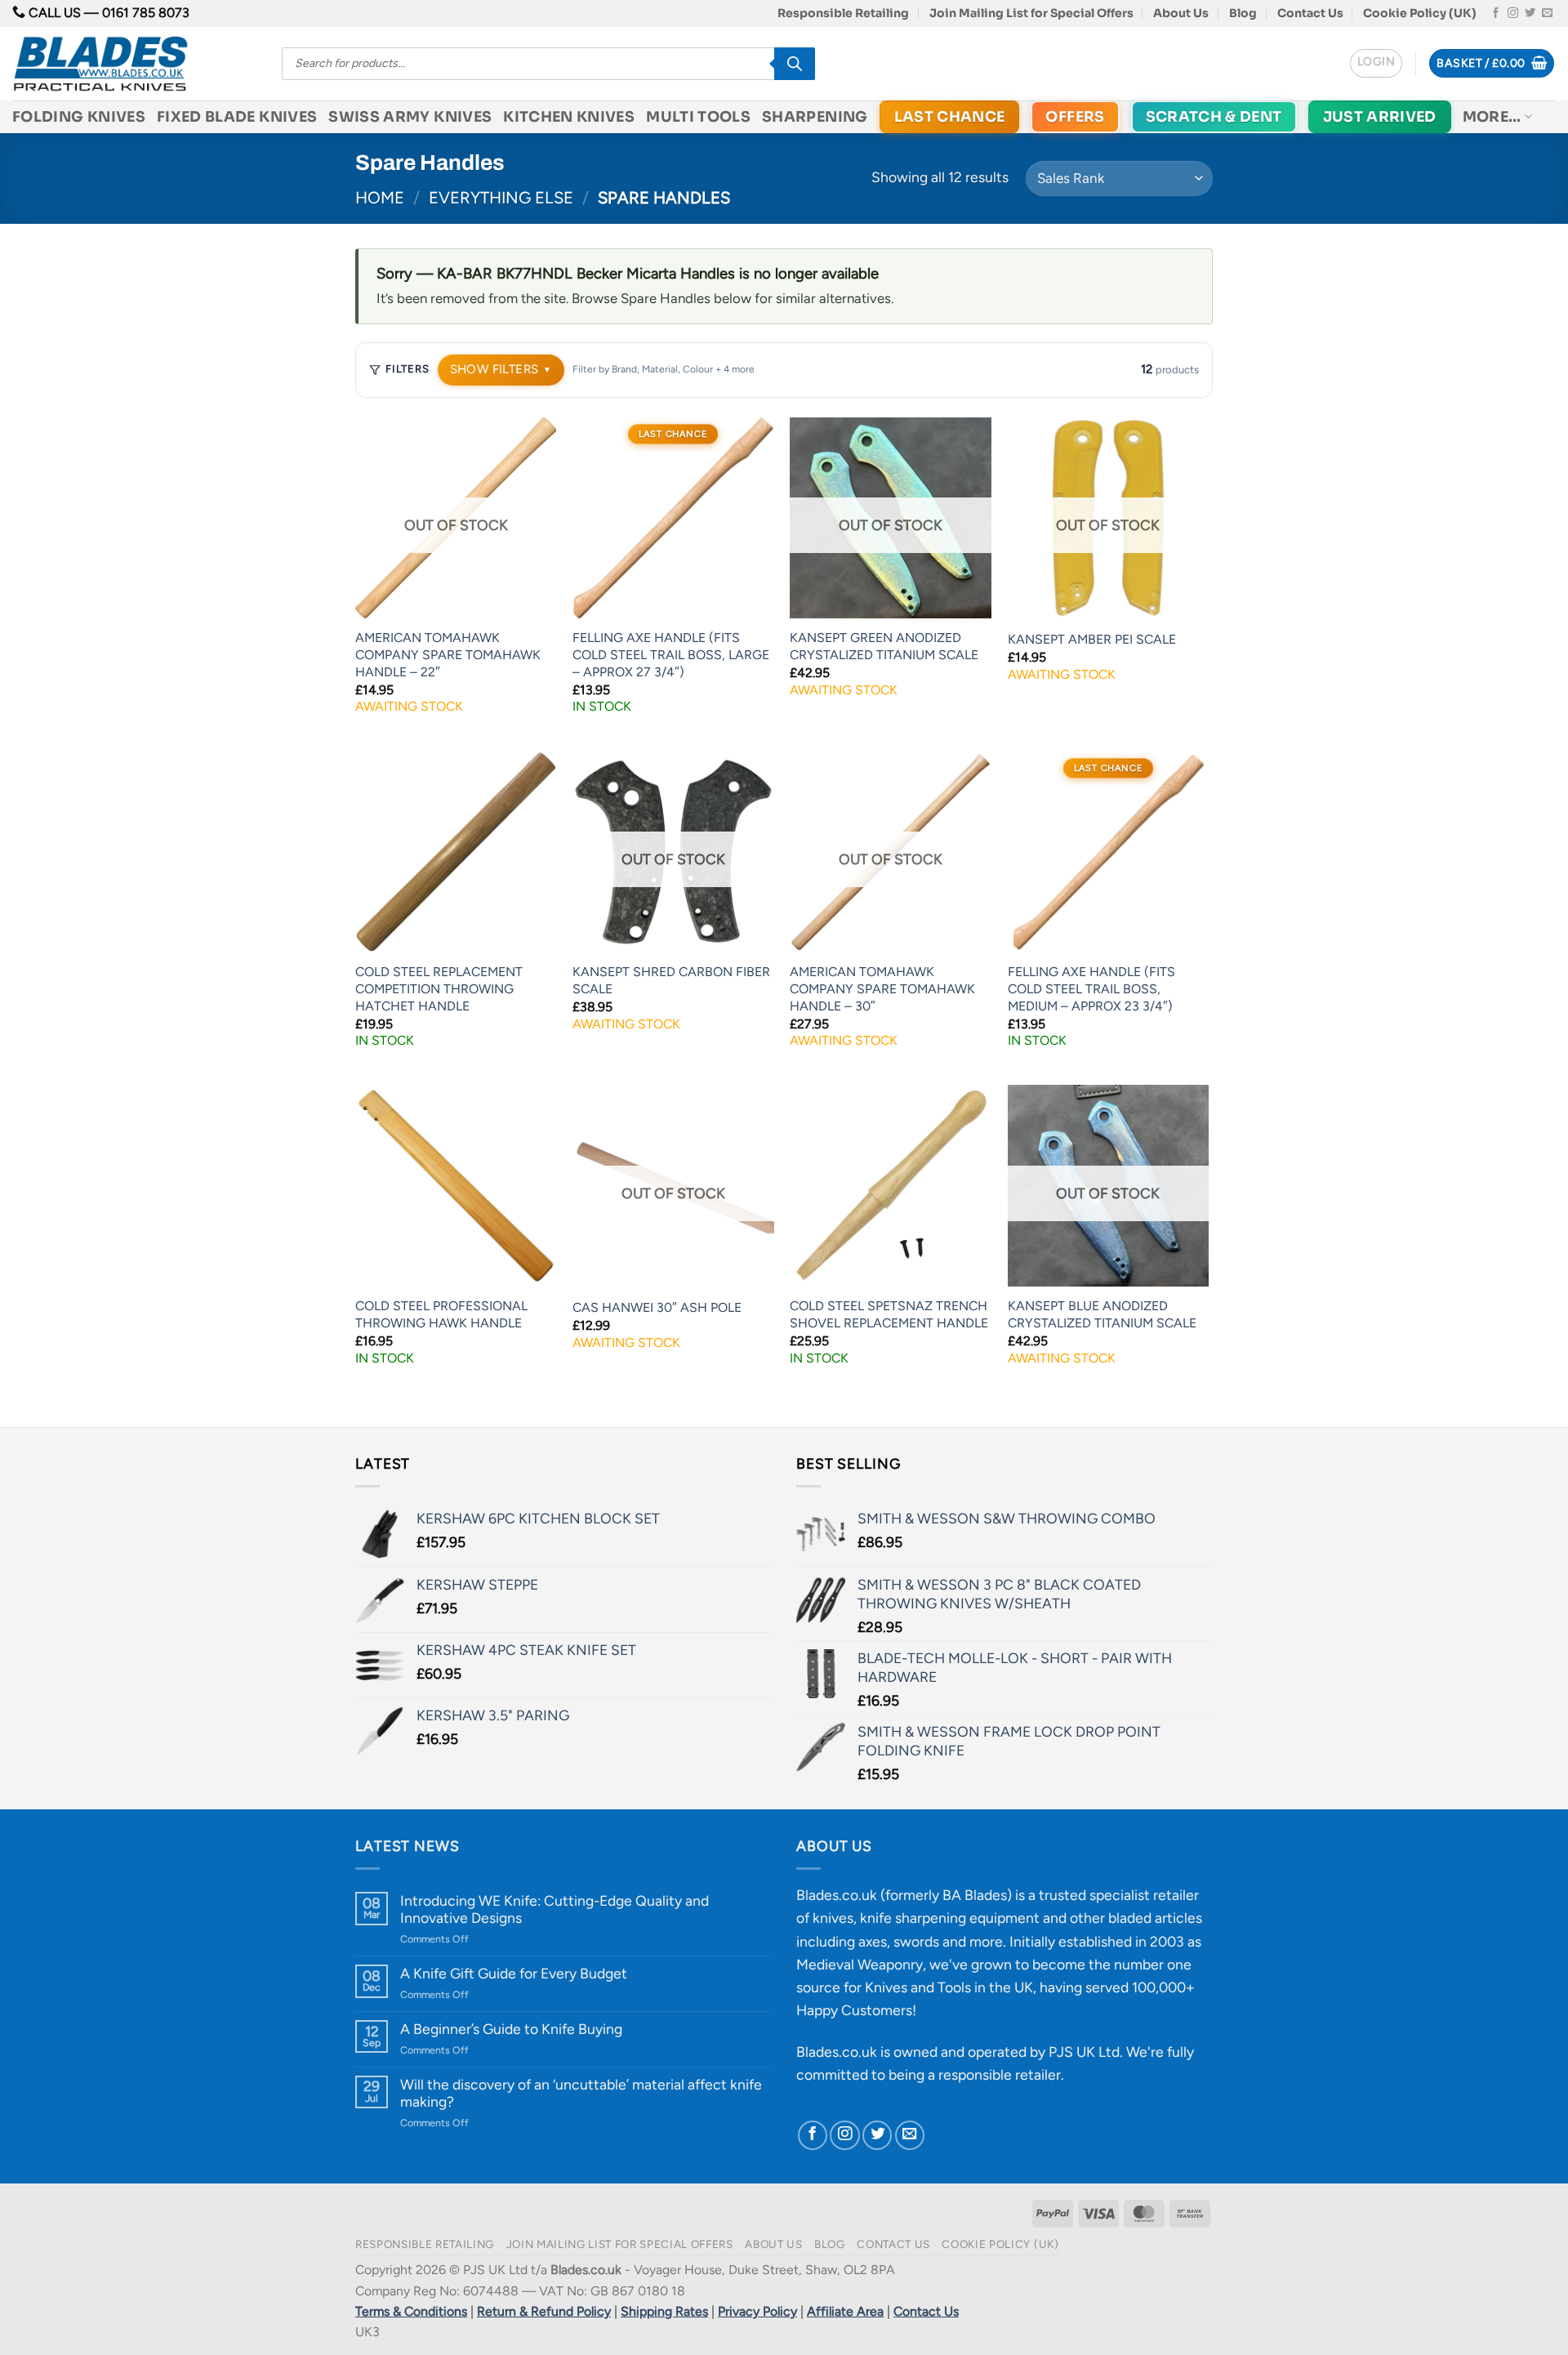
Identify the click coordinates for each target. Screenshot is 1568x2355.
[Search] (795, 64)
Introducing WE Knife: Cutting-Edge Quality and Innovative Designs (555, 1909)
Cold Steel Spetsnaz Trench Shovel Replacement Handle (889, 1314)
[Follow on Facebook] (1496, 13)
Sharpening (815, 117)
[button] (1376, 63)
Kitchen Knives (569, 117)
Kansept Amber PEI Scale (1092, 639)
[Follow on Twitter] (1530, 13)
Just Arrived (1380, 117)
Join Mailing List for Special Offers (1031, 13)
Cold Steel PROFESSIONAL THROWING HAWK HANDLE (441, 1314)
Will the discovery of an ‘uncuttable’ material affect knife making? (581, 2093)
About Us (1181, 13)
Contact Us (1310, 13)
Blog (1243, 13)
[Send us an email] (1547, 13)
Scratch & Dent (1214, 117)
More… (1492, 117)
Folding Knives (79, 117)
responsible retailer (1000, 2074)
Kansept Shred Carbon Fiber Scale (671, 980)
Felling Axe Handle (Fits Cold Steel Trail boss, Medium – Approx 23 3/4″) (1091, 988)
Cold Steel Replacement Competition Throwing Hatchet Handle (439, 988)
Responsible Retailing (843, 13)
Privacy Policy (757, 2311)
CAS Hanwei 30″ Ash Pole (657, 1307)
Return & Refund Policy (544, 2311)
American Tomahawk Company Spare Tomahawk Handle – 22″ (448, 654)
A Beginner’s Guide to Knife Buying (511, 2029)
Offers (1075, 117)
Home (380, 198)
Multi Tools (698, 117)
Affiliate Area (845, 2311)
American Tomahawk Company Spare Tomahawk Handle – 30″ (882, 988)
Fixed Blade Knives (237, 117)
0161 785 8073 (146, 13)
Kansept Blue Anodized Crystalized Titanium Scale (1102, 1314)
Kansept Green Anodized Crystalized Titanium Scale (884, 646)
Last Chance (950, 117)
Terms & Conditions (411, 2311)
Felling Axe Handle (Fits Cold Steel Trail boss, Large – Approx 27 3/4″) (671, 654)
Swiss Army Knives (410, 117)
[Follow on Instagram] (1513, 13)
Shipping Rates (664, 2311)
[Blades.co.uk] (135, 64)
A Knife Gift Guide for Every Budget (514, 1973)
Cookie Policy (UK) (1420, 13)
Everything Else (501, 198)
